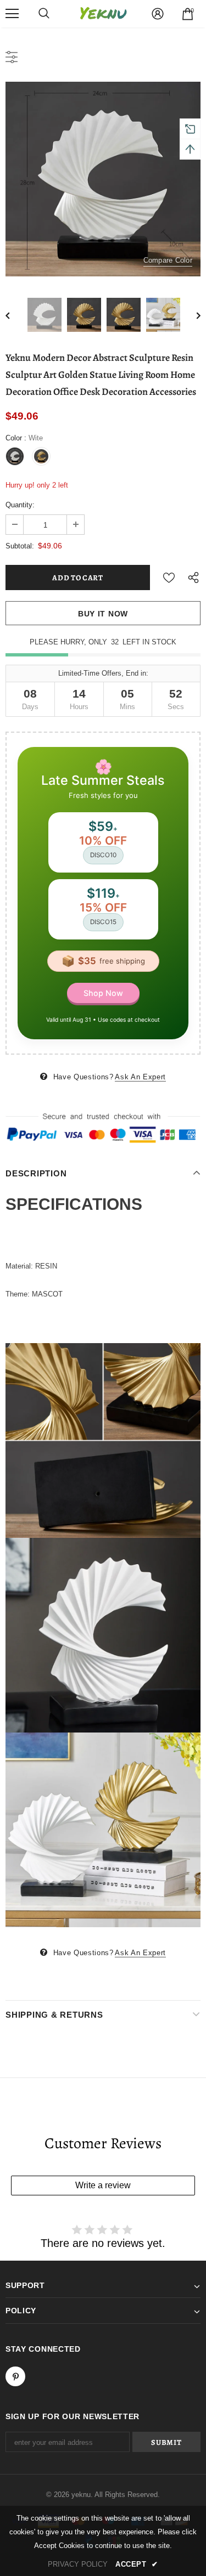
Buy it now (103, 614)
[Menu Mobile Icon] (12, 14)
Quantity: (20, 505)
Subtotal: (20, 546)
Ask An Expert (140, 1077)
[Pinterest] (15, 2376)
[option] (103, 179)
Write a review (103, 2185)
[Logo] (103, 13)
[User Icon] (158, 14)
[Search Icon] (44, 14)
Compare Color (168, 260)
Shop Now (103, 993)
